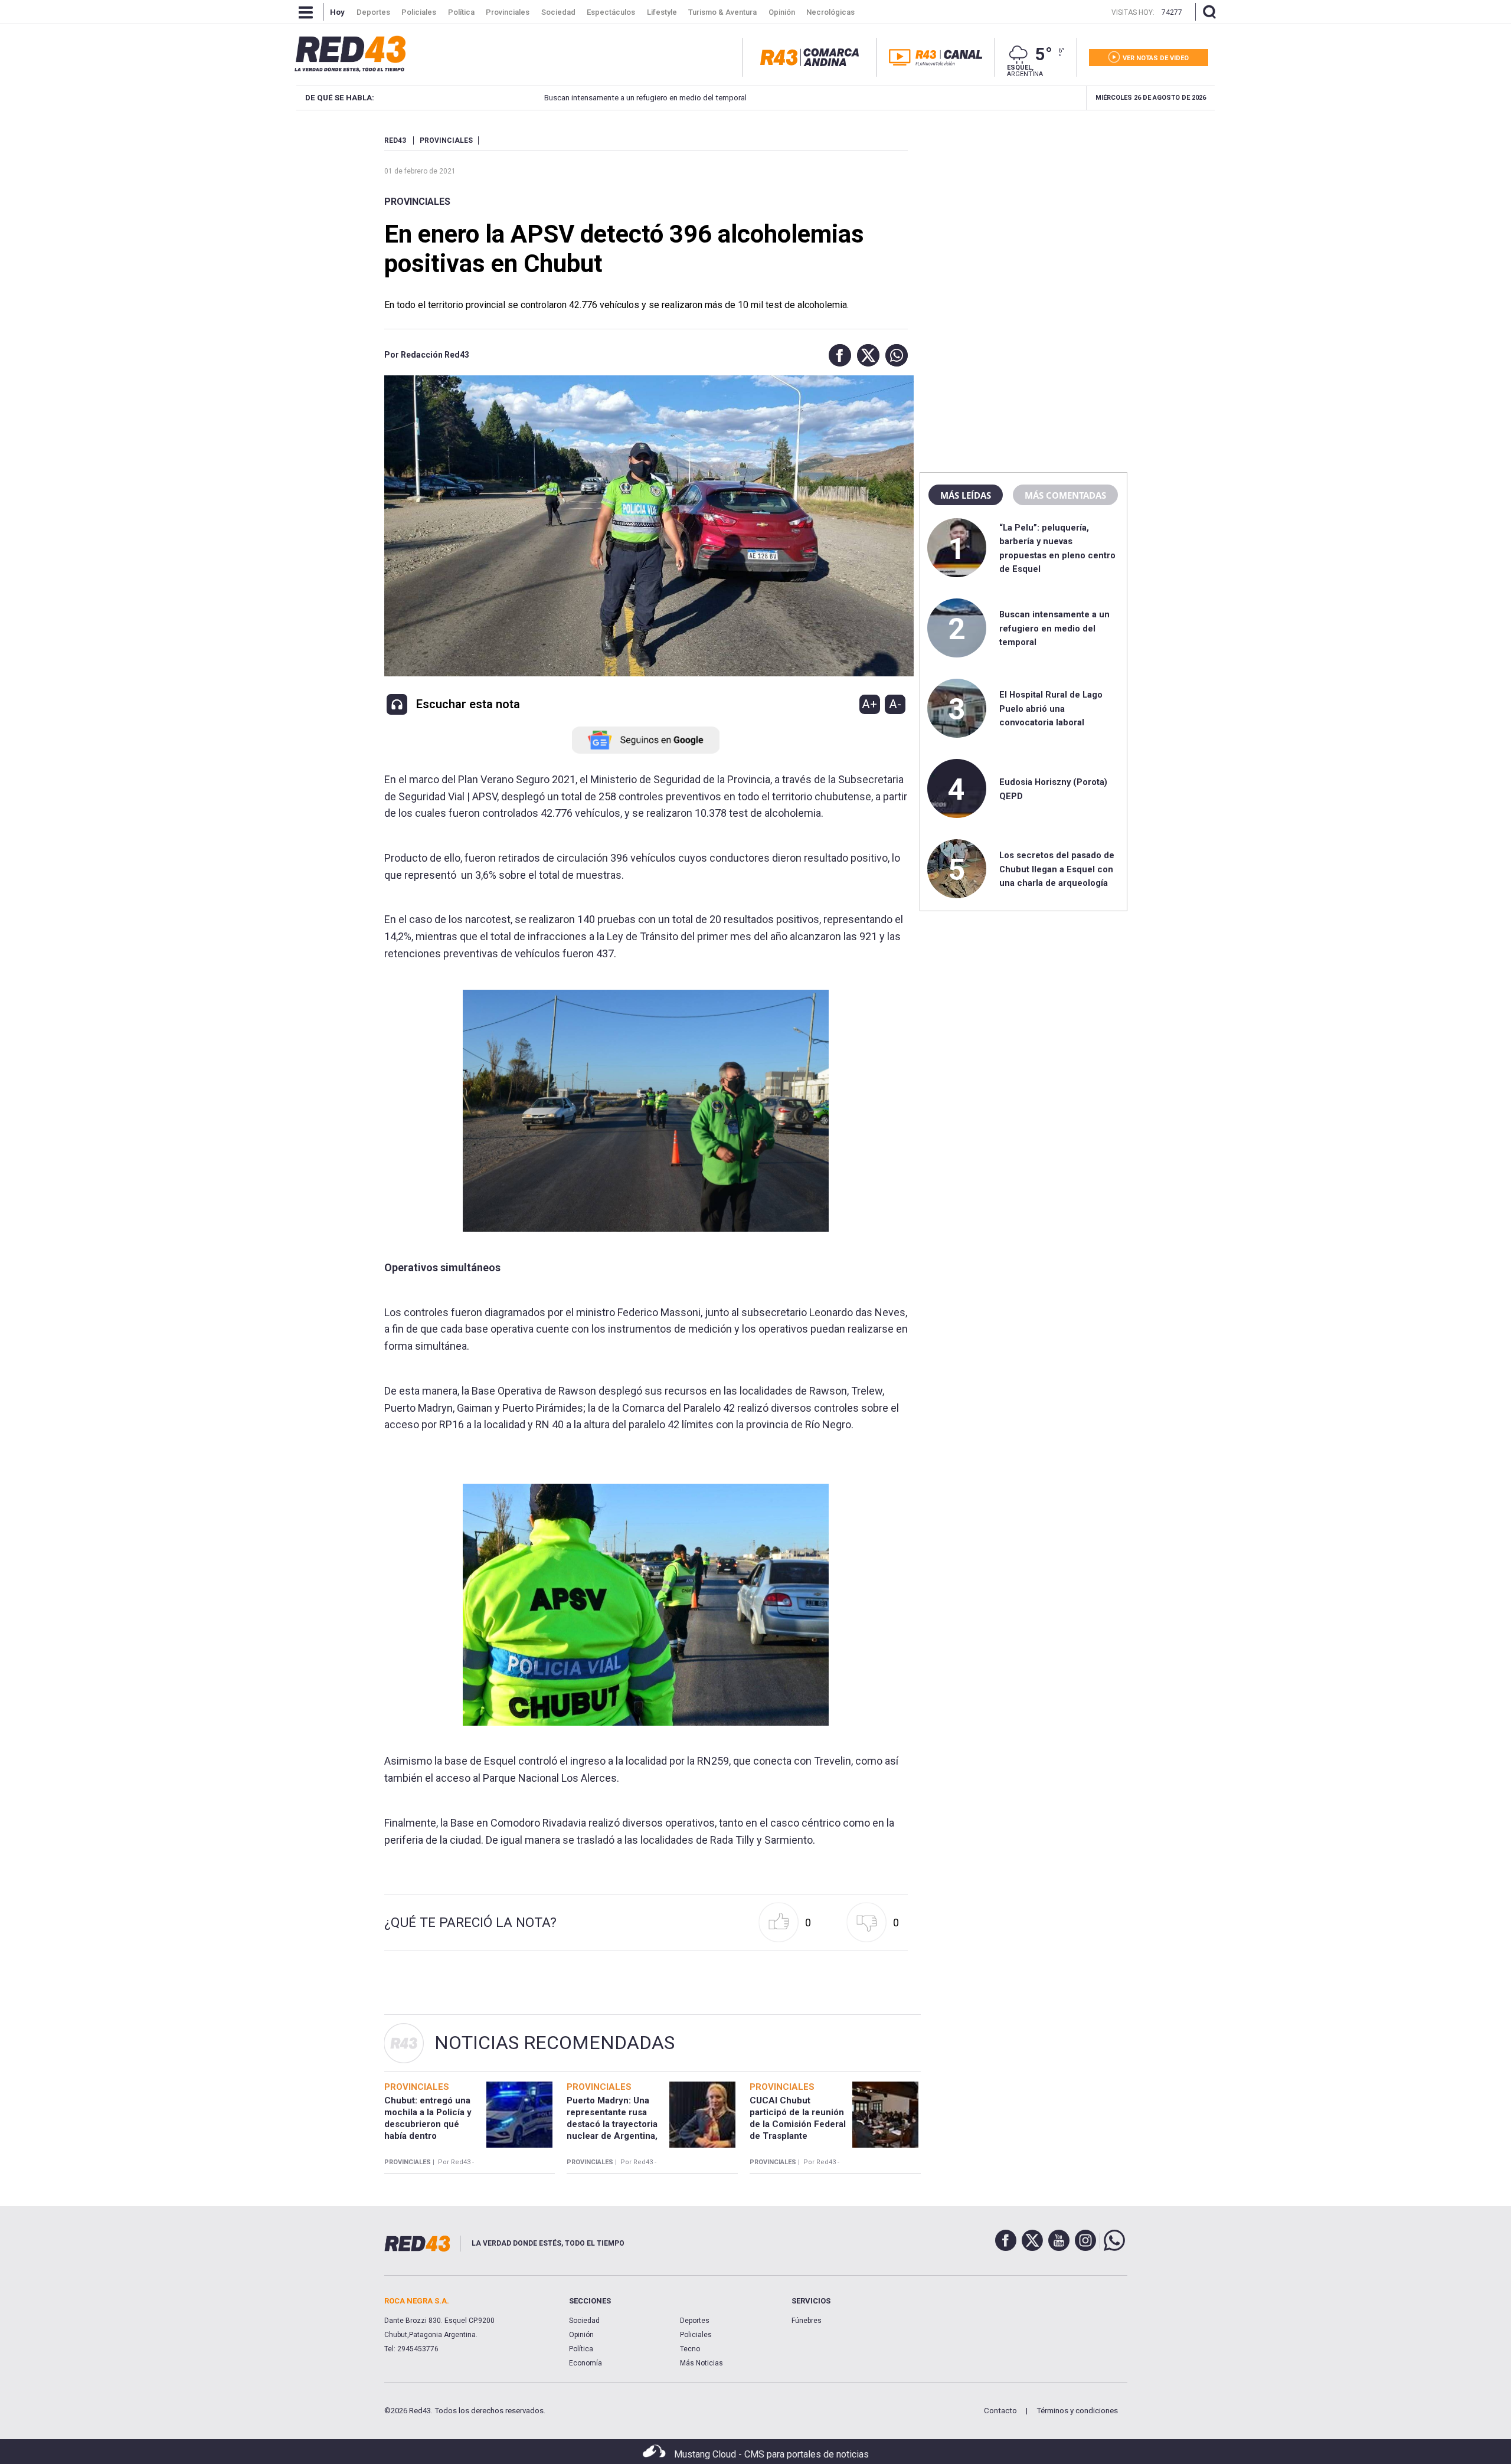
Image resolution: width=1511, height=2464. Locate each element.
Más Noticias (701, 2363)
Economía (586, 2363)
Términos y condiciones (1077, 2411)
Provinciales (417, 202)
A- (895, 704)
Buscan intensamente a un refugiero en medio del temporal (576, 98)
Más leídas (966, 495)
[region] (1023, 210)
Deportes (695, 2321)
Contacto (1000, 2411)
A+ (869, 704)
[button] (837, 355)
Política (581, 2349)
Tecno (690, 2349)
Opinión (581, 2335)
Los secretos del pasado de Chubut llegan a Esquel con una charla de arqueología (1057, 869)
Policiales (696, 2335)
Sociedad (584, 2321)
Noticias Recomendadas (555, 2043)
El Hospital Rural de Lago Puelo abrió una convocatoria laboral (1051, 709)
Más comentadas (1065, 495)
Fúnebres (807, 2321)
